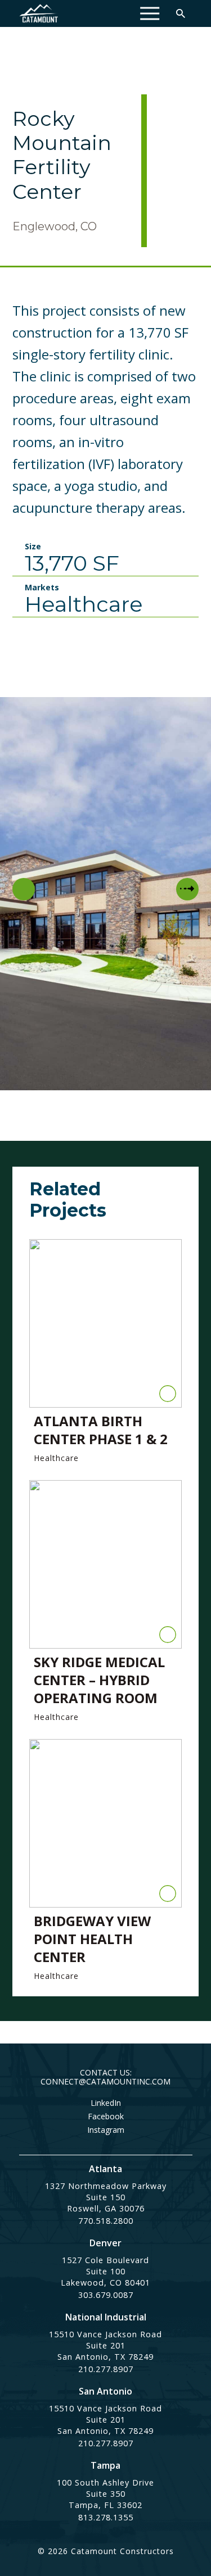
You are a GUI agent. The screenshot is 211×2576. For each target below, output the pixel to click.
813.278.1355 (106, 2517)
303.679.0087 (106, 2295)
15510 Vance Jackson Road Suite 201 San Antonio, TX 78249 (105, 2345)
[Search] (181, 13)
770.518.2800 (106, 2221)
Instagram (106, 2130)
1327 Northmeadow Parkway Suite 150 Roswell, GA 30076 (106, 2197)
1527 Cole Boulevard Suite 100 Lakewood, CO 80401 (105, 2271)
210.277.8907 (106, 2369)
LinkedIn (106, 2103)
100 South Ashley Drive (105, 2482)
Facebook (106, 2117)
